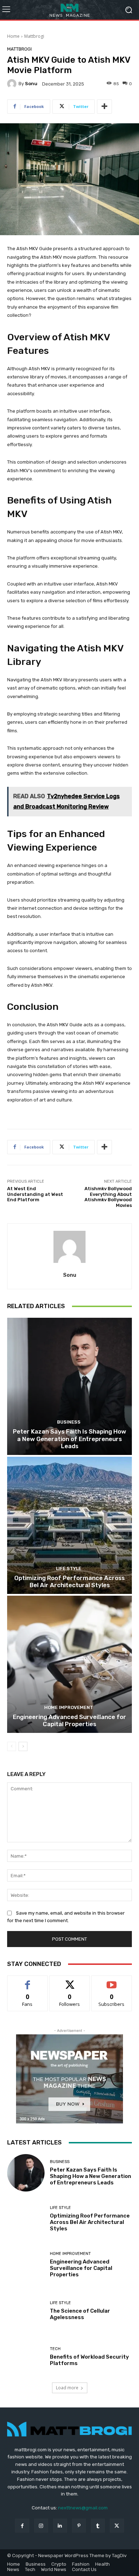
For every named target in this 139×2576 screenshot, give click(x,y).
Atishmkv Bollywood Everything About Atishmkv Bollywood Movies (108, 1197)
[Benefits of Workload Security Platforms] (26, 2357)
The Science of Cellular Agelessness (80, 2314)
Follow (70, 1981)
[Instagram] (41, 2526)
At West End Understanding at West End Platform (35, 1194)
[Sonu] (13, 84)
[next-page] (23, 1746)
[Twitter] (117, 2526)
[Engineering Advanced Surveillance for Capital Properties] (69, 1664)
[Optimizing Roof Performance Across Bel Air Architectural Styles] (69, 1525)
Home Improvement (69, 1707)
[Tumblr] (98, 2526)
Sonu (31, 84)
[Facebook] (22, 2526)
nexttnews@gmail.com (83, 2508)
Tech (55, 2349)
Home (13, 36)
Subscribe (112, 1981)
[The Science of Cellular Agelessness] (26, 2311)
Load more (67, 2388)
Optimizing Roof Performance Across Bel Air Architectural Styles (69, 1581)
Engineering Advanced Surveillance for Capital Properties (69, 1720)
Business (69, 1422)
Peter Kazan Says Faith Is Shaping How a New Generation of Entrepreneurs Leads (69, 1439)
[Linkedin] (60, 2526)
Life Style (69, 1568)
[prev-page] (12, 1746)
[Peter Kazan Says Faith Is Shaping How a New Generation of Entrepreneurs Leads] (69, 1386)
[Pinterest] (79, 2526)
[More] (104, 107)
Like (28, 1981)
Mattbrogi (34, 36)
